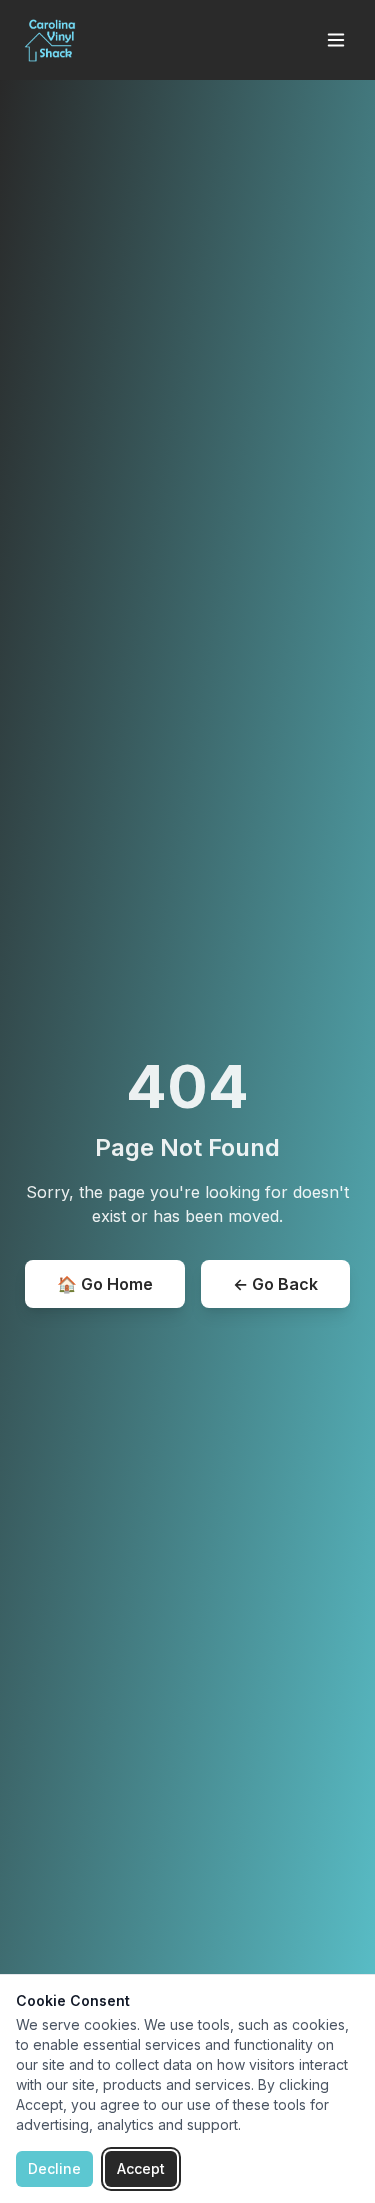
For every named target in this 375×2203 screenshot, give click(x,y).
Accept (141, 2168)
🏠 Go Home (105, 1284)
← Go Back (275, 1284)
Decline (54, 2168)
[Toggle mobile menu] (336, 40)
